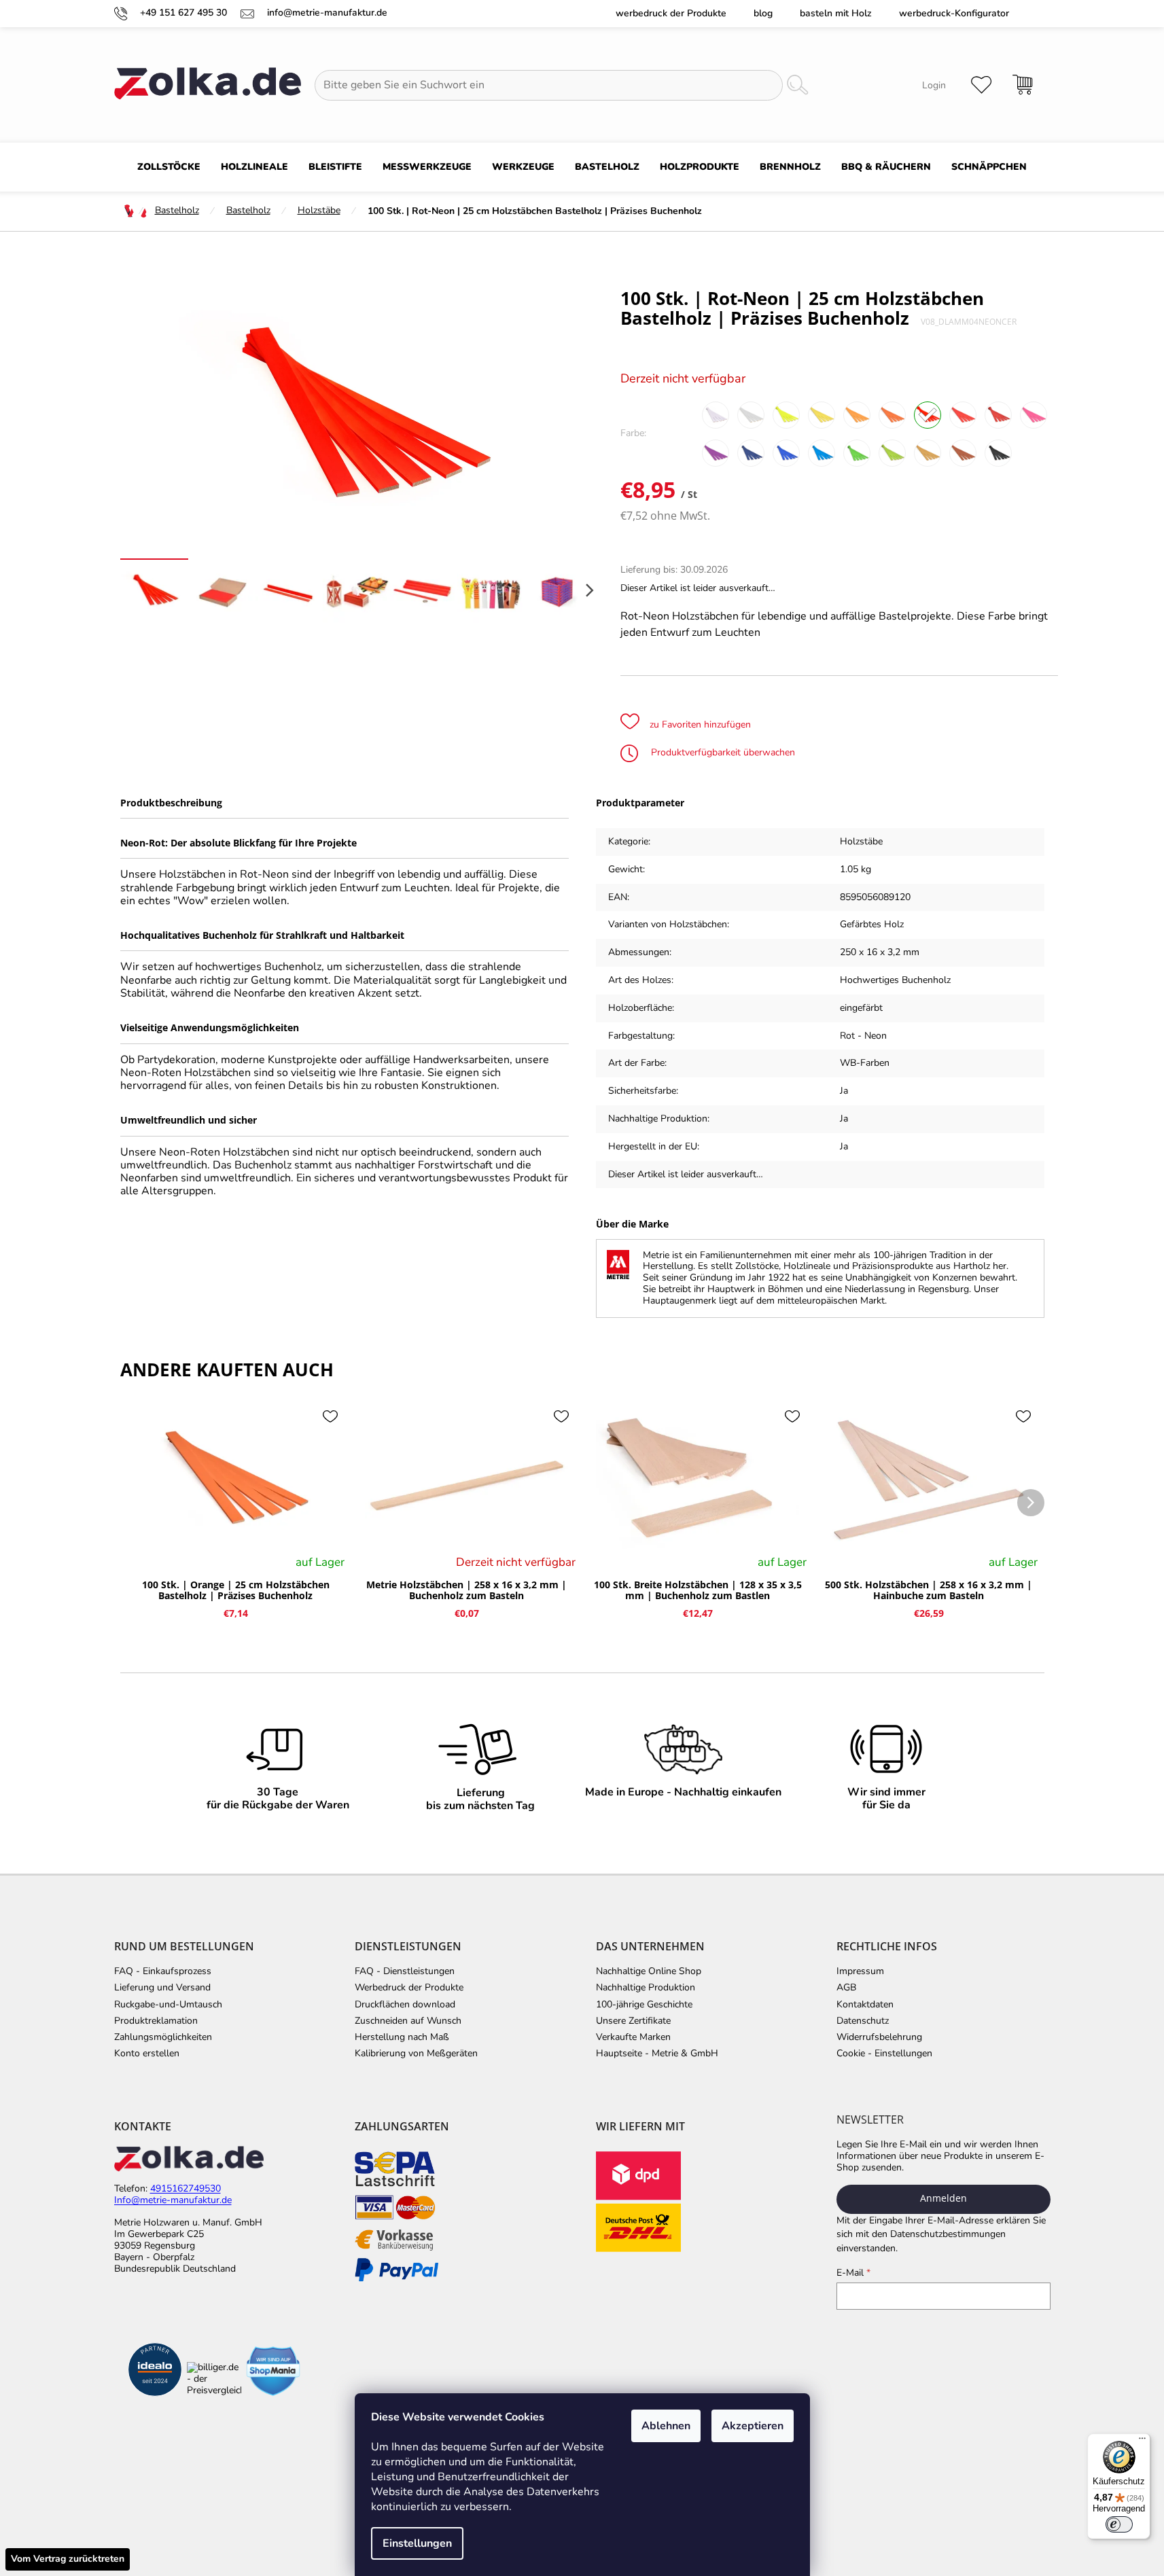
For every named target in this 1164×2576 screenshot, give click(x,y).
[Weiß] (716, 415)
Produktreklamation (156, 2021)
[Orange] (892, 415)
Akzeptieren (753, 2426)
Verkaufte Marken (633, 2037)
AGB (846, 1988)
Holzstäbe (861, 841)
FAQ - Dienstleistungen (405, 1971)
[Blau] (751, 453)
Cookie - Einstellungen (884, 2054)
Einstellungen (417, 2543)
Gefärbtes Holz (872, 924)
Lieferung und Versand (162, 1988)
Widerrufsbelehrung (879, 2037)
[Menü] (1142, 2441)
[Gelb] (822, 415)
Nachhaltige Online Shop (649, 1971)
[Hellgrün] (892, 453)
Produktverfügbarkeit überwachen (722, 752)
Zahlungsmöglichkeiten (163, 2037)
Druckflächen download (405, 2005)
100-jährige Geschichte (644, 2005)
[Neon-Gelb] (786, 415)
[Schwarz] (998, 453)
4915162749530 (186, 2189)
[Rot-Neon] (928, 415)
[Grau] (751, 415)
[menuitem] (169, 167)
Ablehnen (666, 2426)
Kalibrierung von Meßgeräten (416, 2054)
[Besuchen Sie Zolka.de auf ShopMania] (273, 2371)
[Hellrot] (963, 415)
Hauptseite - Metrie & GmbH (657, 2054)
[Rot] (998, 415)
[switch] (1119, 2524)
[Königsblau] (786, 453)
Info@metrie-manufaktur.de (173, 2201)
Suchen (797, 85)
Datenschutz (863, 2021)
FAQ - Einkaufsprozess (163, 1971)
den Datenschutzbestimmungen (939, 2234)
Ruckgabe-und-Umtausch (168, 2005)
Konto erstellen (147, 2054)
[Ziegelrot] (928, 453)
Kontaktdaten (865, 2005)
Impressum (860, 1971)
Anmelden (943, 2198)
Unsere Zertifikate (633, 2021)
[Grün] (857, 453)
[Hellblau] (822, 453)
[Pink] (1034, 415)
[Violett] (716, 453)
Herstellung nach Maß (402, 2037)
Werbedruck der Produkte (671, 13)
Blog (763, 13)
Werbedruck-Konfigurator (954, 13)
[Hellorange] (857, 415)
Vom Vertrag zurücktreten (68, 2559)
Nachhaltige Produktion (646, 1988)
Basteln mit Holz (836, 13)
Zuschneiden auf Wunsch (408, 2021)
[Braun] (963, 453)
